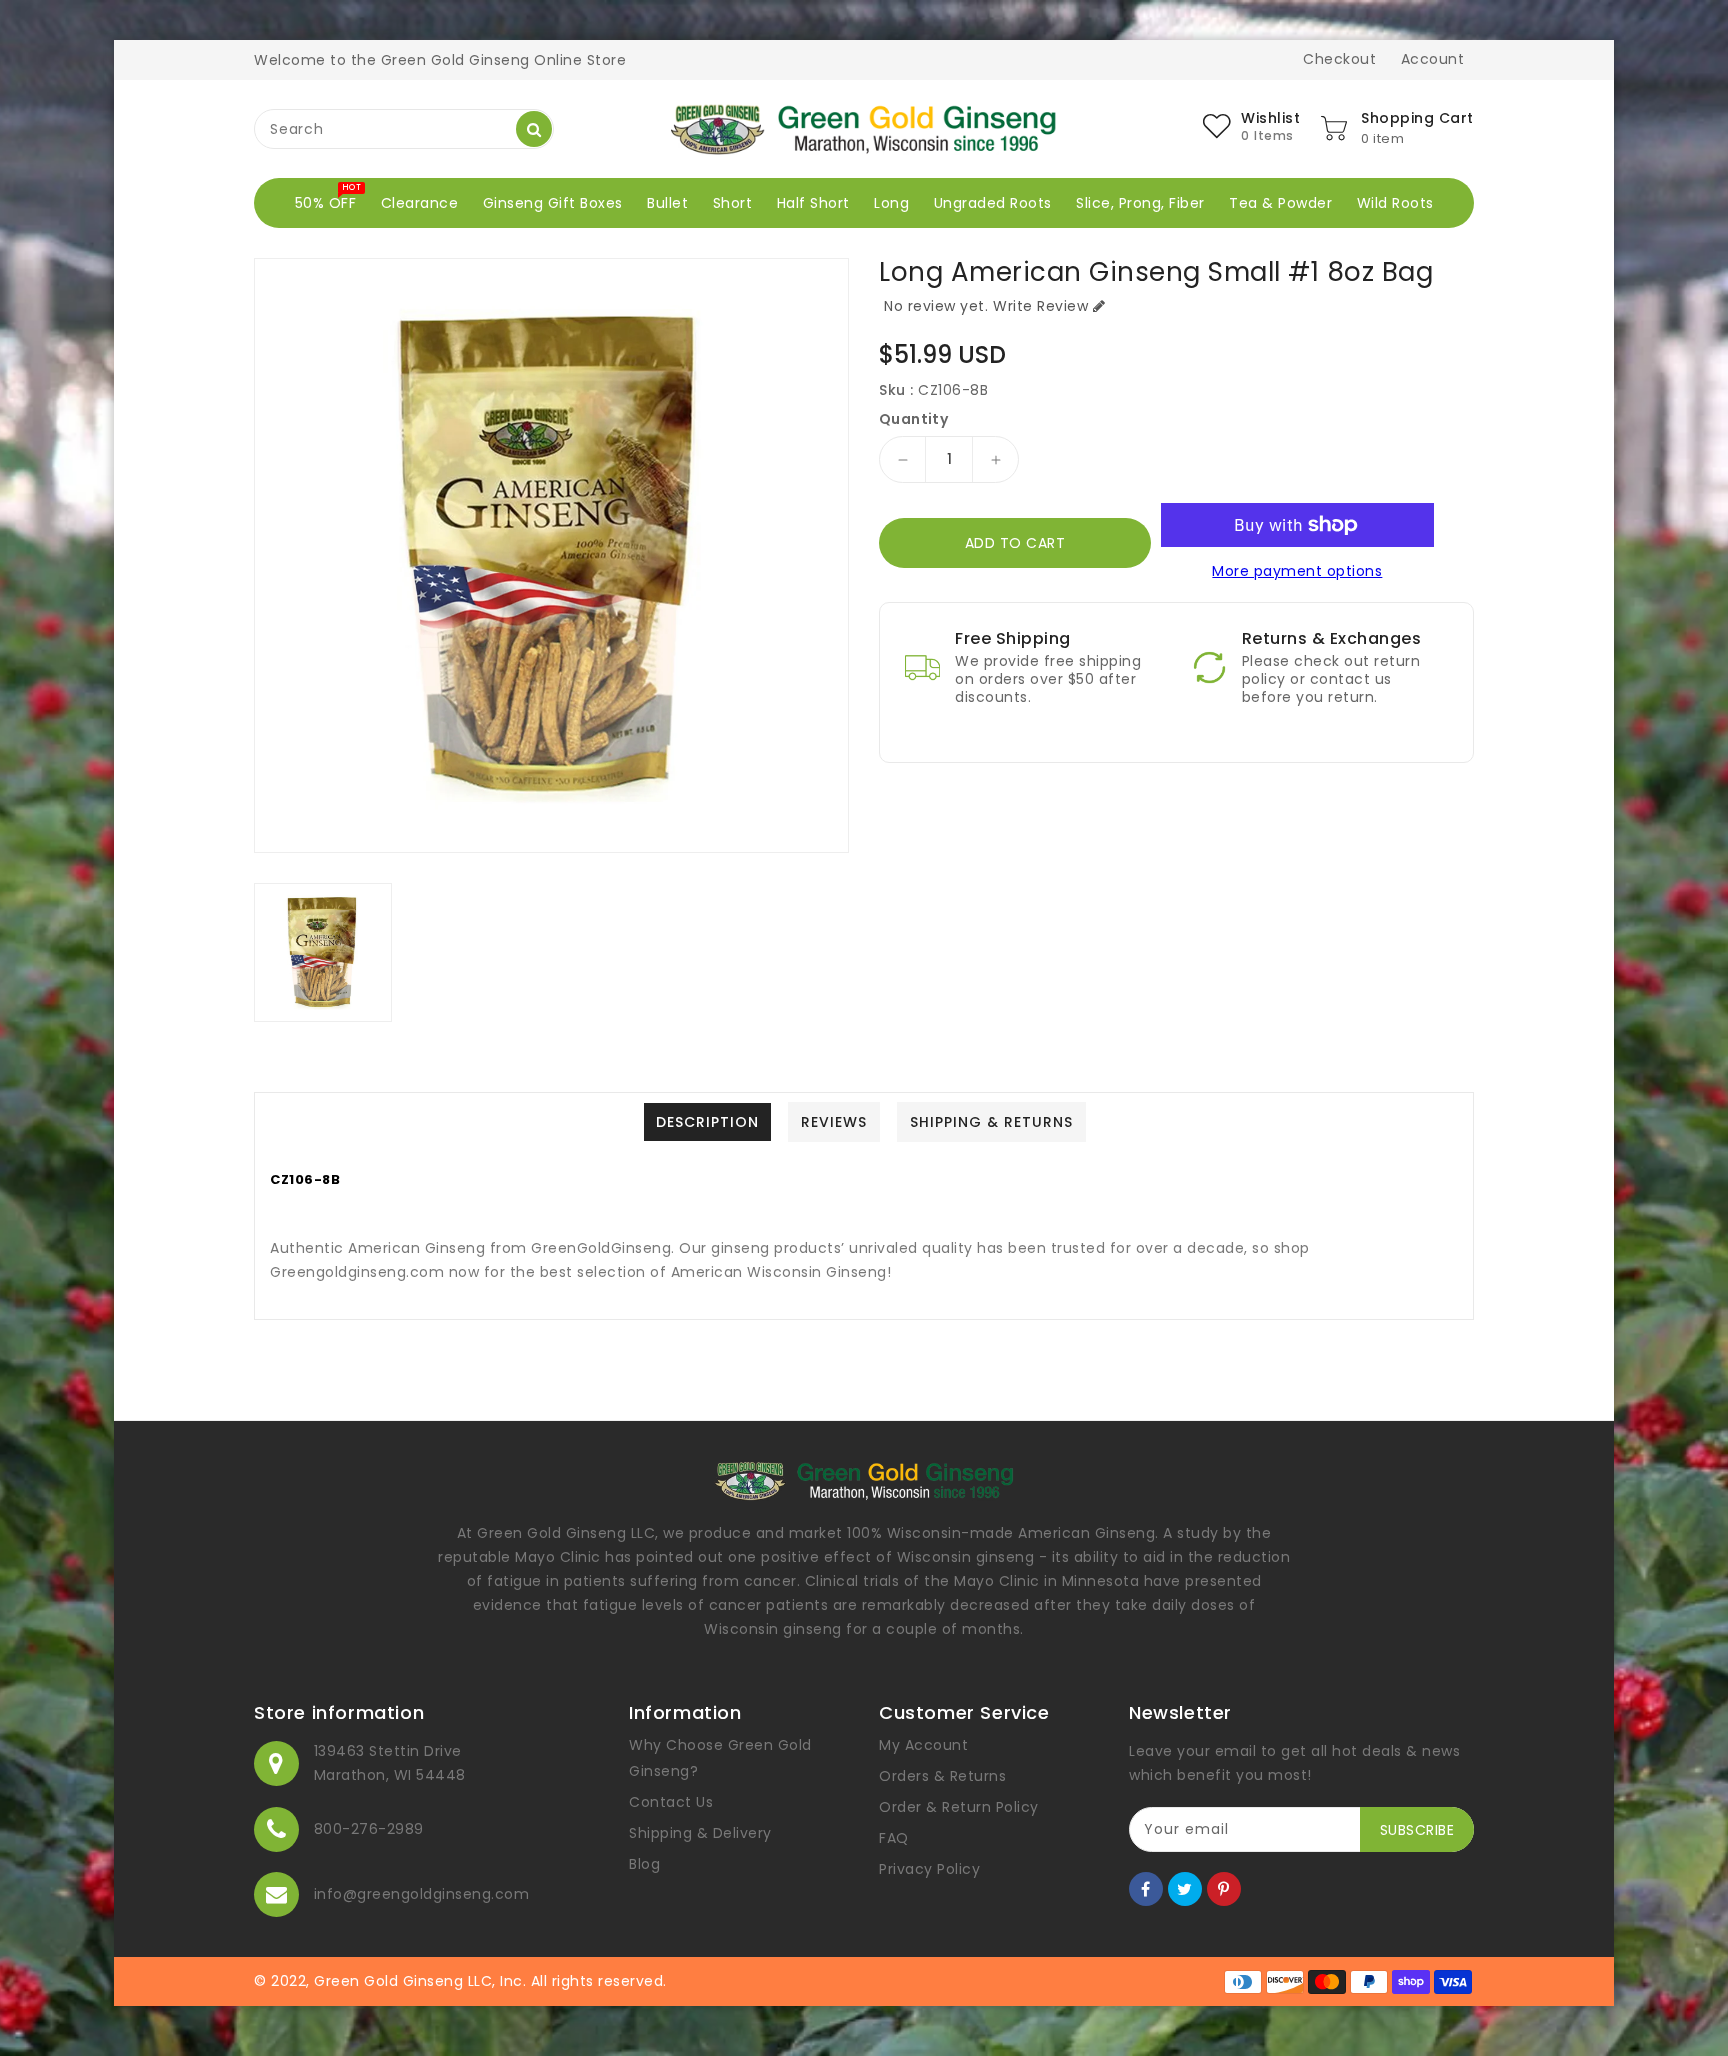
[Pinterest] (1224, 1889)
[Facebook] (1146, 1889)
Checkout (1339, 59)
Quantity (913, 419)
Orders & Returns (942, 1776)
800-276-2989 (369, 1829)
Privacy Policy (929, 1869)
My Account (923, 1745)
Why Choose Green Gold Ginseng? (720, 1758)
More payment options (1297, 571)
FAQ (894, 1838)
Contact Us (671, 1802)
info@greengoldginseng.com (422, 1894)
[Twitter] (1185, 1889)
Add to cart (1015, 543)
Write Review (1040, 306)
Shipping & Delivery (700, 1833)
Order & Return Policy (959, 1807)
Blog (644, 1864)
